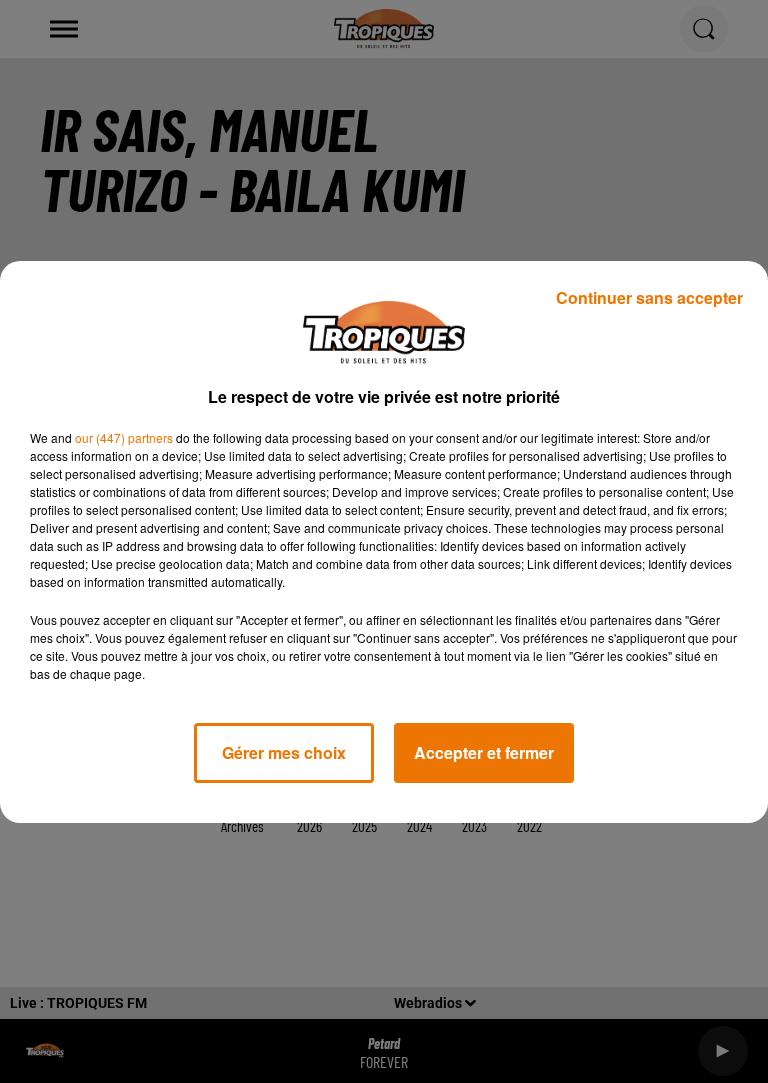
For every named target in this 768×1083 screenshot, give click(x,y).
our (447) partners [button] (124, 437)
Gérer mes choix (284, 752)
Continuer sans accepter (649, 297)
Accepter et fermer (484, 752)
